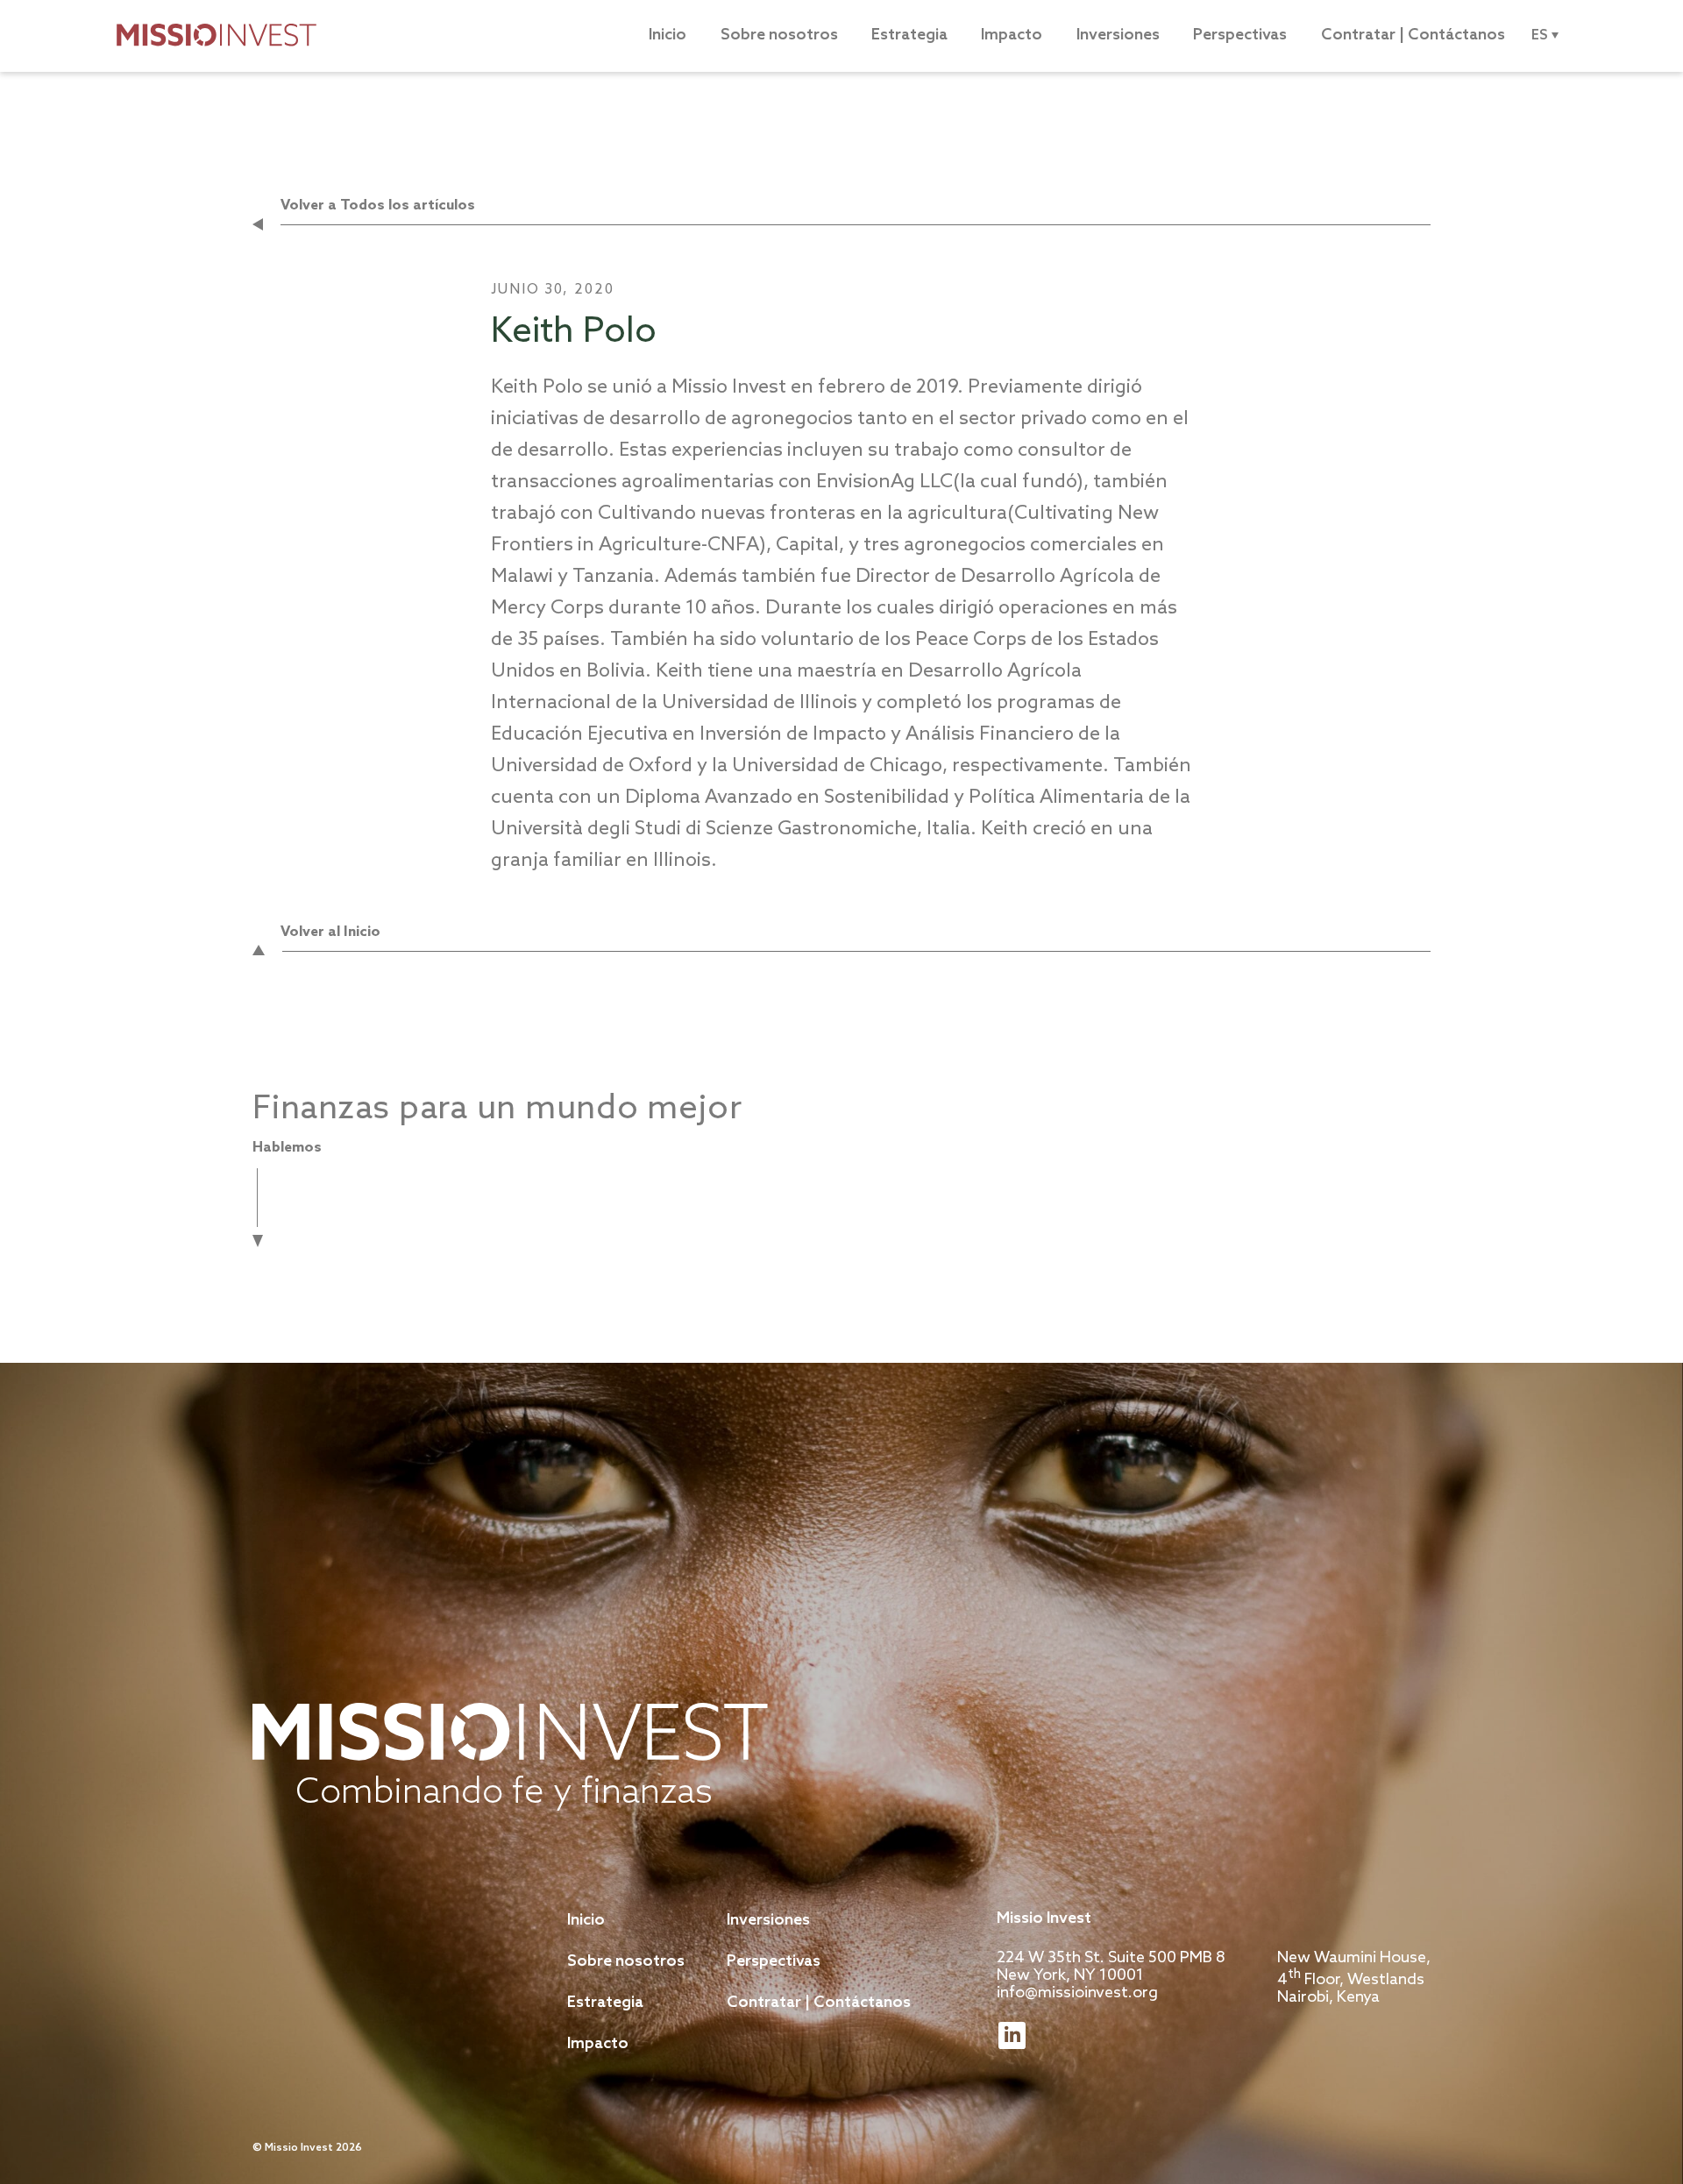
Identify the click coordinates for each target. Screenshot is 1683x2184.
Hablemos (287, 1148)
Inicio (668, 35)
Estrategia (909, 35)
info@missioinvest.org (1077, 1993)
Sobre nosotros (779, 35)
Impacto (1012, 35)
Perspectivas (1240, 35)
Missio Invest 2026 (313, 2148)
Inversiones (1118, 35)
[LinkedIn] (1012, 2035)
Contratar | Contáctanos (1413, 35)
